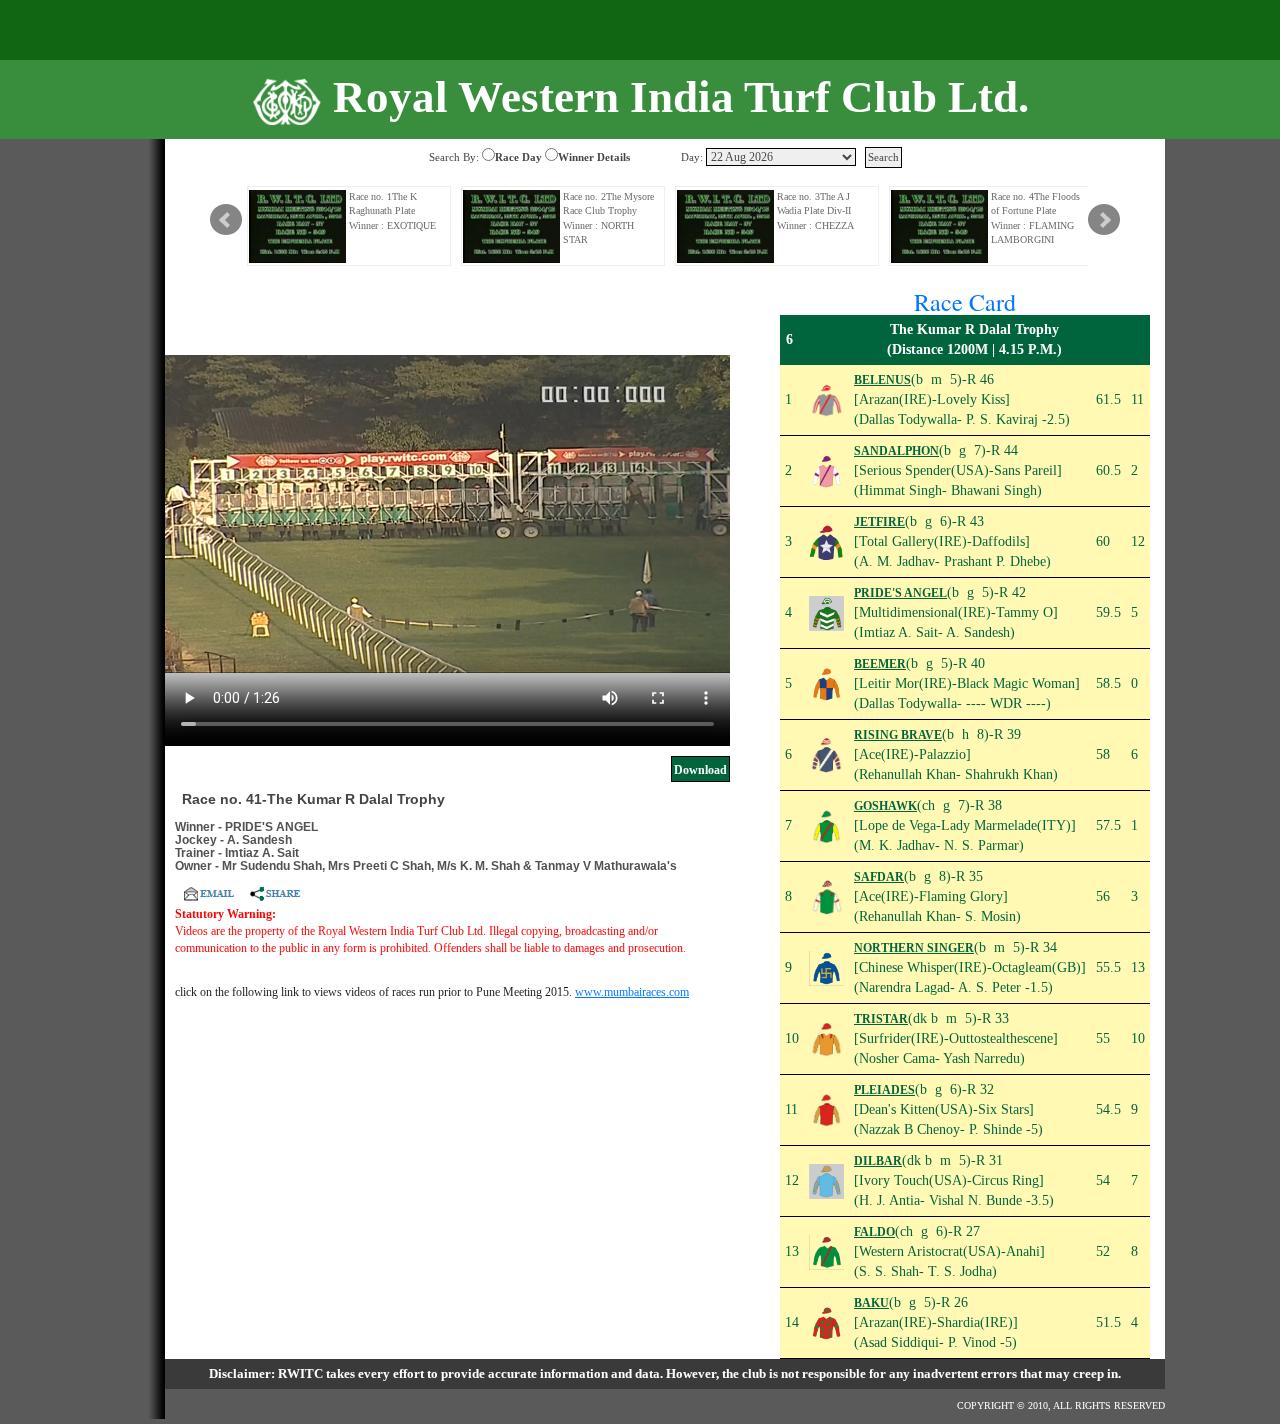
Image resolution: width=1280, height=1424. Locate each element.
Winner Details (594, 157)
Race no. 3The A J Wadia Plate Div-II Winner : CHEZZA (815, 211)
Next (1104, 220)
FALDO (874, 1232)
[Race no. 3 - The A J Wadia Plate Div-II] (726, 226)
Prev (226, 220)
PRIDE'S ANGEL (900, 593)
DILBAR (878, 1161)
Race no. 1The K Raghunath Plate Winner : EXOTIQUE (392, 211)
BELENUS (882, 380)
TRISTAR (881, 1019)
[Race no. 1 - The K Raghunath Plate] (298, 226)
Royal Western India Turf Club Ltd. (681, 97)
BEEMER (880, 664)
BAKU (871, 1303)
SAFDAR (879, 877)
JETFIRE (879, 522)
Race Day (518, 157)
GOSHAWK (885, 806)
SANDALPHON (896, 451)
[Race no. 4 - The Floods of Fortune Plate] (940, 226)
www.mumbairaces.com (632, 992)
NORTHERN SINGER (914, 948)
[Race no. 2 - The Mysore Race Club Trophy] (512, 226)
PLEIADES (884, 1090)
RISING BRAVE (898, 735)
